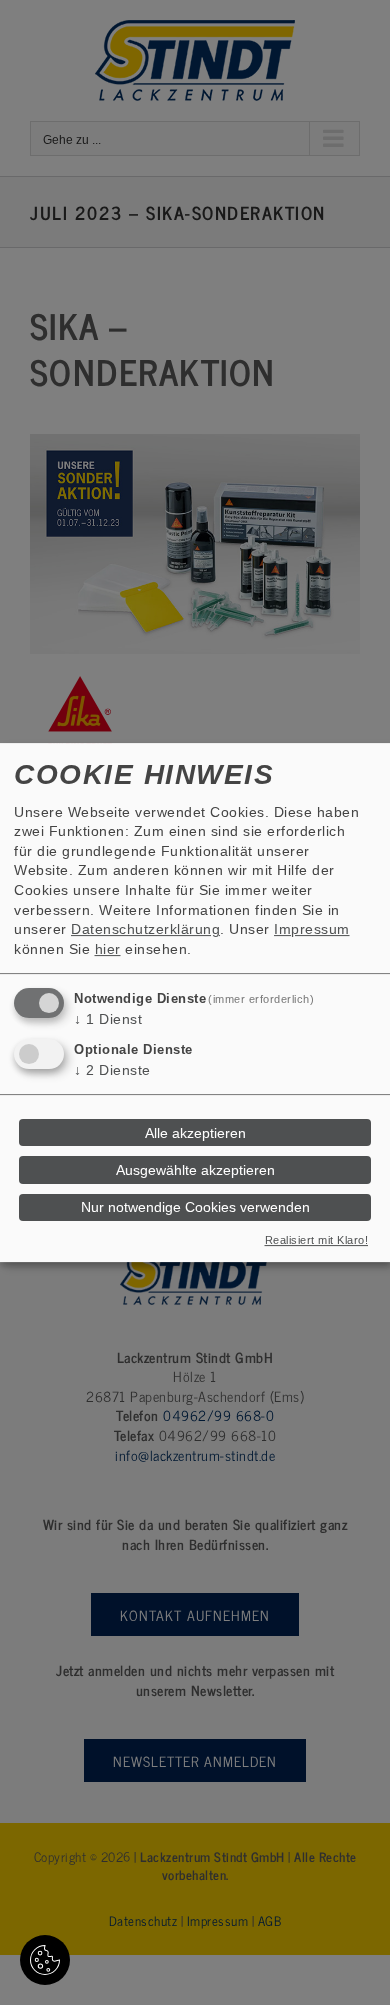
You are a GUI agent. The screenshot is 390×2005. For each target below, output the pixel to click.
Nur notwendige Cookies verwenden (195, 1207)
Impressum (312, 929)
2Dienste (112, 1070)
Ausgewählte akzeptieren (195, 1170)
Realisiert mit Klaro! (317, 1240)
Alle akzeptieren (195, 1133)
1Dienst (108, 1020)
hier (108, 949)
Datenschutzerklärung (145, 929)
